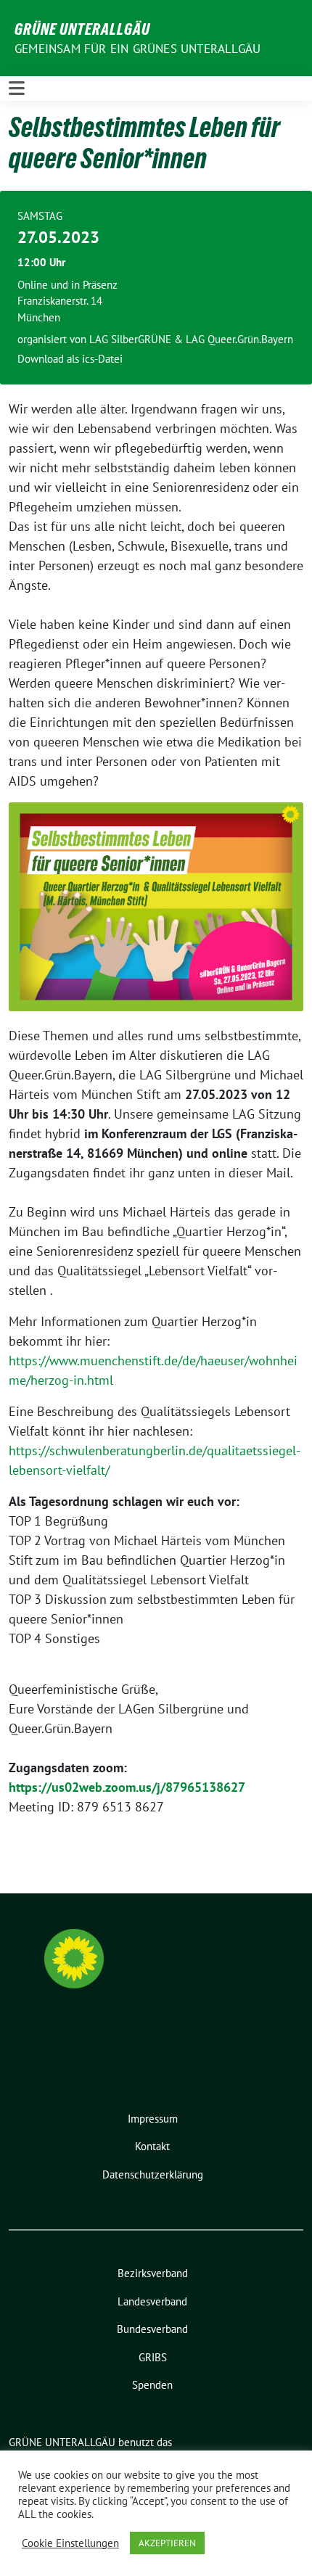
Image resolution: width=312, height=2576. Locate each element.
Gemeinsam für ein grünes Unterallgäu (137, 49)
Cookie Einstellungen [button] (70, 2543)
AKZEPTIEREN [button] (167, 2543)
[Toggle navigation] (17, 88)
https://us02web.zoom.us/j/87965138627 (127, 1787)
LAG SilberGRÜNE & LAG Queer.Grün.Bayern (191, 339)
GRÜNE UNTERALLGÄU (82, 29)
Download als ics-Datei (70, 359)
